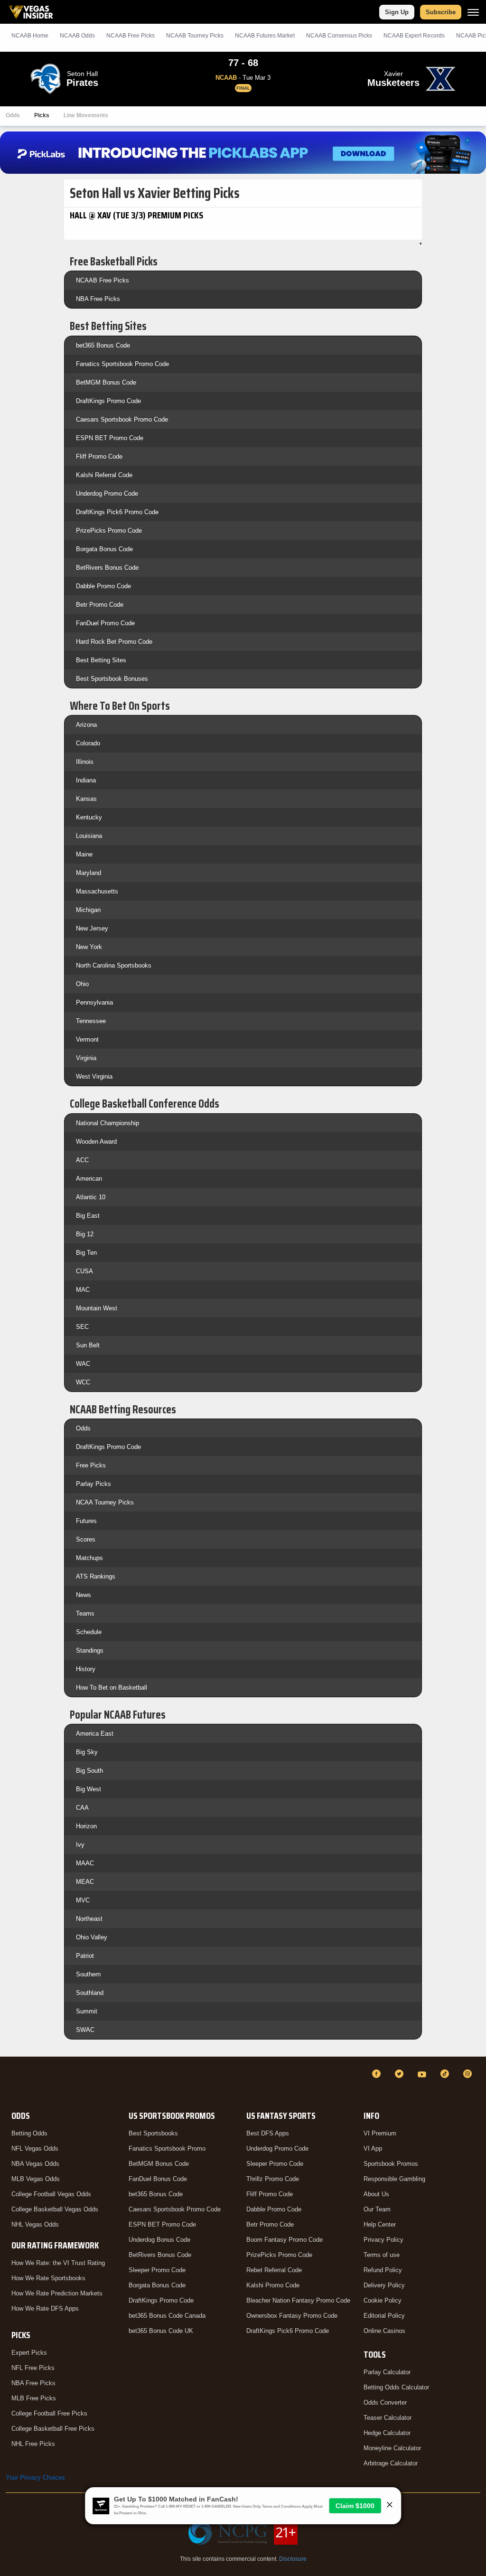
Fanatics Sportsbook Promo (167, 2148)
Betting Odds (29, 2133)
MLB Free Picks (34, 2398)
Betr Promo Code (100, 605)
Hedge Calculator (387, 2433)
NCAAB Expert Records (414, 36)
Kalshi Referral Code (104, 475)
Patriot (85, 1956)
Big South (89, 1771)
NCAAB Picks (131, 36)
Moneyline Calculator (392, 2448)
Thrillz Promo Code (273, 2179)
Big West (89, 1789)
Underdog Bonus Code (159, 2240)
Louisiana (89, 836)
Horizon (86, 1826)
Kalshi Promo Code (273, 2285)
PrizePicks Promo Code (109, 531)
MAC (83, 1290)
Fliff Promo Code (99, 456)
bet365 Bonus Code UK (161, 2331)
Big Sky (87, 1752)
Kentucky (89, 817)
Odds (13, 115)
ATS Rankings (96, 1576)
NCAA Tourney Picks (105, 1502)
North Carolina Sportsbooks (114, 965)
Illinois (85, 762)
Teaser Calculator (388, 2418)
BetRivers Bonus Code (107, 568)
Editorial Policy (384, 2316)
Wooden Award (96, 1142)
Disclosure (293, 2559)
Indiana (86, 780)
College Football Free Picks (49, 2413)
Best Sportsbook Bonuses (112, 679)
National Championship (107, 1123)
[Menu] (473, 12)
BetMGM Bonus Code (106, 382)
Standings (90, 1650)
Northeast (89, 1919)
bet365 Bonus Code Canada (167, 2316)
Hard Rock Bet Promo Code (114, 642)
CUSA (84, 1271)
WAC (83, 1364)
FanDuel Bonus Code (158, 2179)
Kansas (86, 799)
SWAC (85, 2030)
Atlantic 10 (91, 1197)
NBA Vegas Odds (35, 2164)
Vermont (87, 1039)
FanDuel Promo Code (105, 623)
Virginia (86, 1058)
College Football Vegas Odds (51, 2194)
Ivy (80, 1845)
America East (95, 1734)
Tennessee (91, 1021)
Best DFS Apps (268, 2133)
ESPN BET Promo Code (110, 438)
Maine (84, 854)
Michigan (88, 910)
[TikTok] (446, 2074)
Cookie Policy (383, 2300)
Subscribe (441, 12)
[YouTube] (423, 2074)
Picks (42, 115)
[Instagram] (469, 2074)
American (89, 1179)
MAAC (85, 1863)
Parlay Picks (93, 1484)
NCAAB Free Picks (103, 280)
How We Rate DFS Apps (45, 2308)
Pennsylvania (94, 1002)
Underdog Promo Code (107, 494)
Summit (87, 2011)
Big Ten (86, 1253)
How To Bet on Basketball (112, 1688)
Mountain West (97, 1308)
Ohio (82, 984)
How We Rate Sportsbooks (48, 2278)
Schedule (89, 1632)
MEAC (85, 1882)
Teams (85, 1613)
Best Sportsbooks (153, 2133)
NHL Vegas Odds (35, 2224)
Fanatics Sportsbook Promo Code (122, 364)
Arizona (86, 725)
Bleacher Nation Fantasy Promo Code (298, 2300)
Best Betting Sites (101, 660)
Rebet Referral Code (274, 2270)
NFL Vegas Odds (35, 2148)
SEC (82, 1327)
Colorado (88, 743)
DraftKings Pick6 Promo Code (117, 512)
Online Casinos (384, 2331)
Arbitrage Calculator (391, 2463)
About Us (376, 2194)
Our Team (377, 2209)
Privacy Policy (383, 2240)
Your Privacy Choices (35, 2477)
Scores (86, 1539)
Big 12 (85, 1234)
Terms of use (382, 2255)
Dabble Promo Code (103, 586)
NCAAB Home (30, 36)
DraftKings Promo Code (108, 401)
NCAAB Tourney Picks (195, 36)
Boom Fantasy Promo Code (285, 2240)
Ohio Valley (92, 1937)
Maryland (89, 873)
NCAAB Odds (77, 36)
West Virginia (94, 1076)
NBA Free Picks (98, 299)
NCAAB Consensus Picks (339, 36)
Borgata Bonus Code (104, 549)
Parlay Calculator (387, 2372)
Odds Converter (385, 2402)
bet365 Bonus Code (103, 345)
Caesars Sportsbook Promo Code (122, 419)
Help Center (380, 2224)
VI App (373, 2148)
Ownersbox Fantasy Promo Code (292, 2316)
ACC (82, 1160)
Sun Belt (88, 1345)
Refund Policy (383, 2270)
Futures (86, 1521)
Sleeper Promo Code (157, 2270)
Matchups (89, 1558)
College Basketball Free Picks (53, 2429)
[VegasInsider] (11, 2082)
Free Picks (91, 1465)
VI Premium (380, 2133)
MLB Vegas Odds (36, 2179)
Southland (90, 1993)
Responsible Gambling (394, 2179)
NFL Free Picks (33, 2368)
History (86, 1669)
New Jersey (92, 928)
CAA (82, 1808)
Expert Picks (29, 2353)
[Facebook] (378, 2074)
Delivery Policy (384, 2285)
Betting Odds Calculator (396, 2387)
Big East (88, 1216)
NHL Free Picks (33, 2444)
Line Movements (86, 115)
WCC (83, 1382)
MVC (83, 1900)
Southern (88, 1974)
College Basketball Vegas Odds (55, 2209)
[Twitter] (401, 2074)
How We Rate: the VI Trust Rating (58, 2263)
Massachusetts (97, 891)
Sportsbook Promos (391, 2164)
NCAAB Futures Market (265, 36)
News (84, 1595)
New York (89, 947)
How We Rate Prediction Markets (57, 2293)
